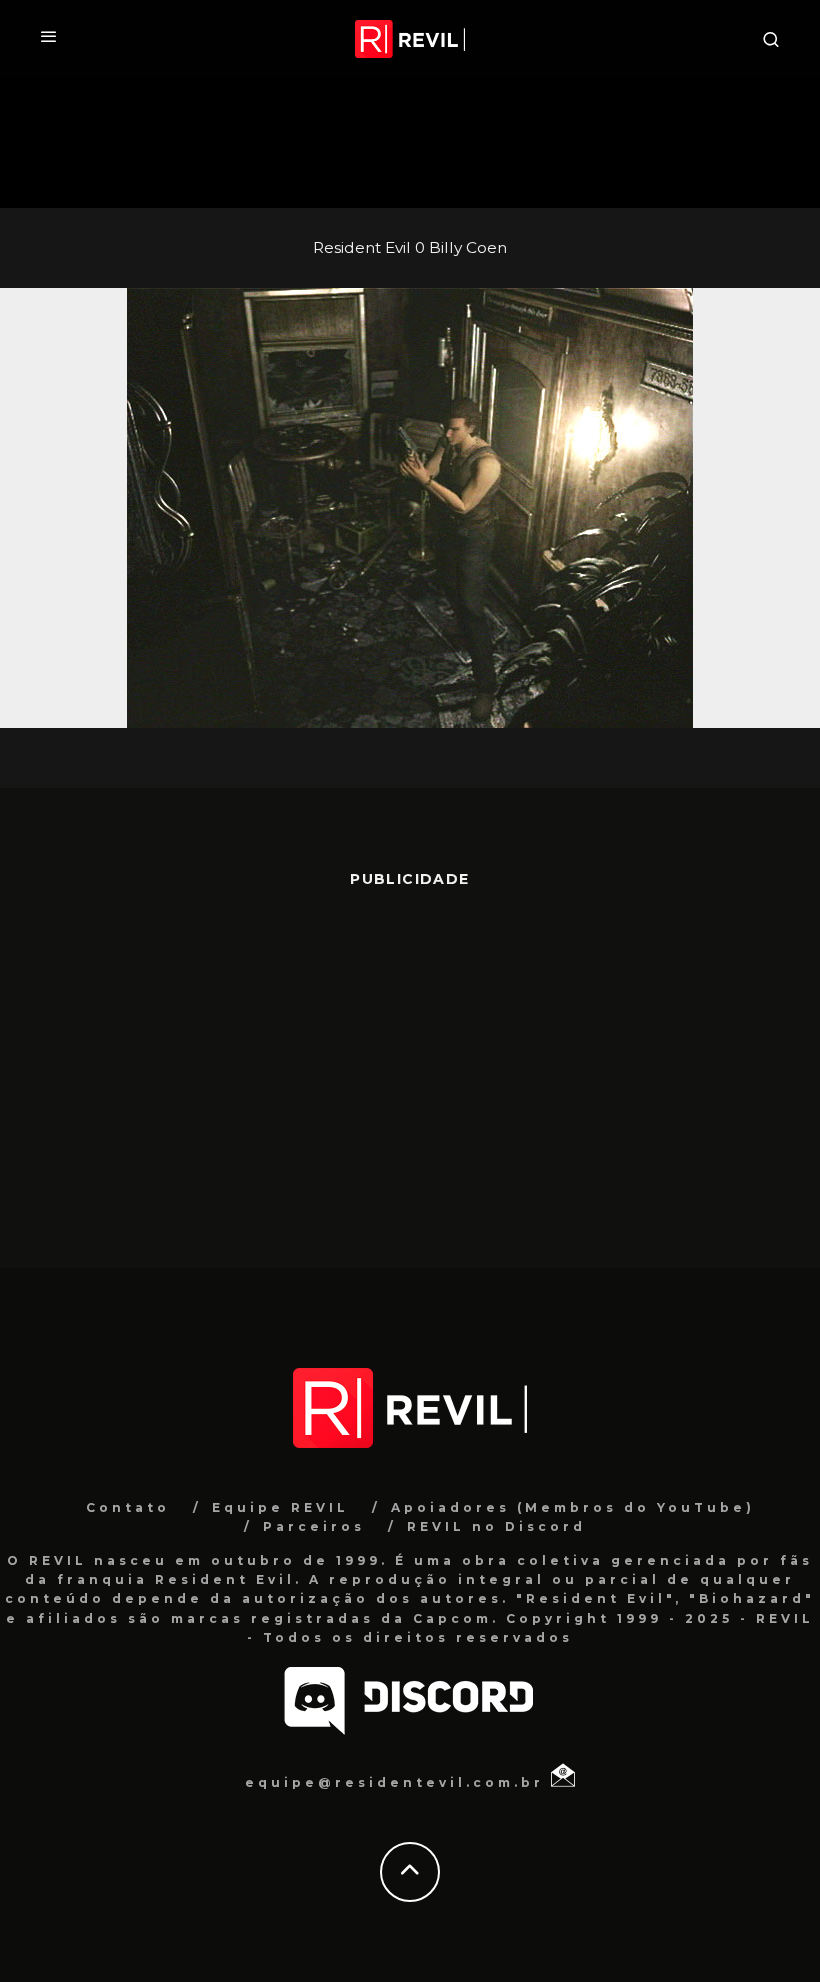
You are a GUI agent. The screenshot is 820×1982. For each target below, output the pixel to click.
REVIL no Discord (496, 1526)
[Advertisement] (410, 1068)
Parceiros (314, 1526)
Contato (128, 1507)
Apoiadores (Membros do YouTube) (573, 1507)
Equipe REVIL (280, 1507)
